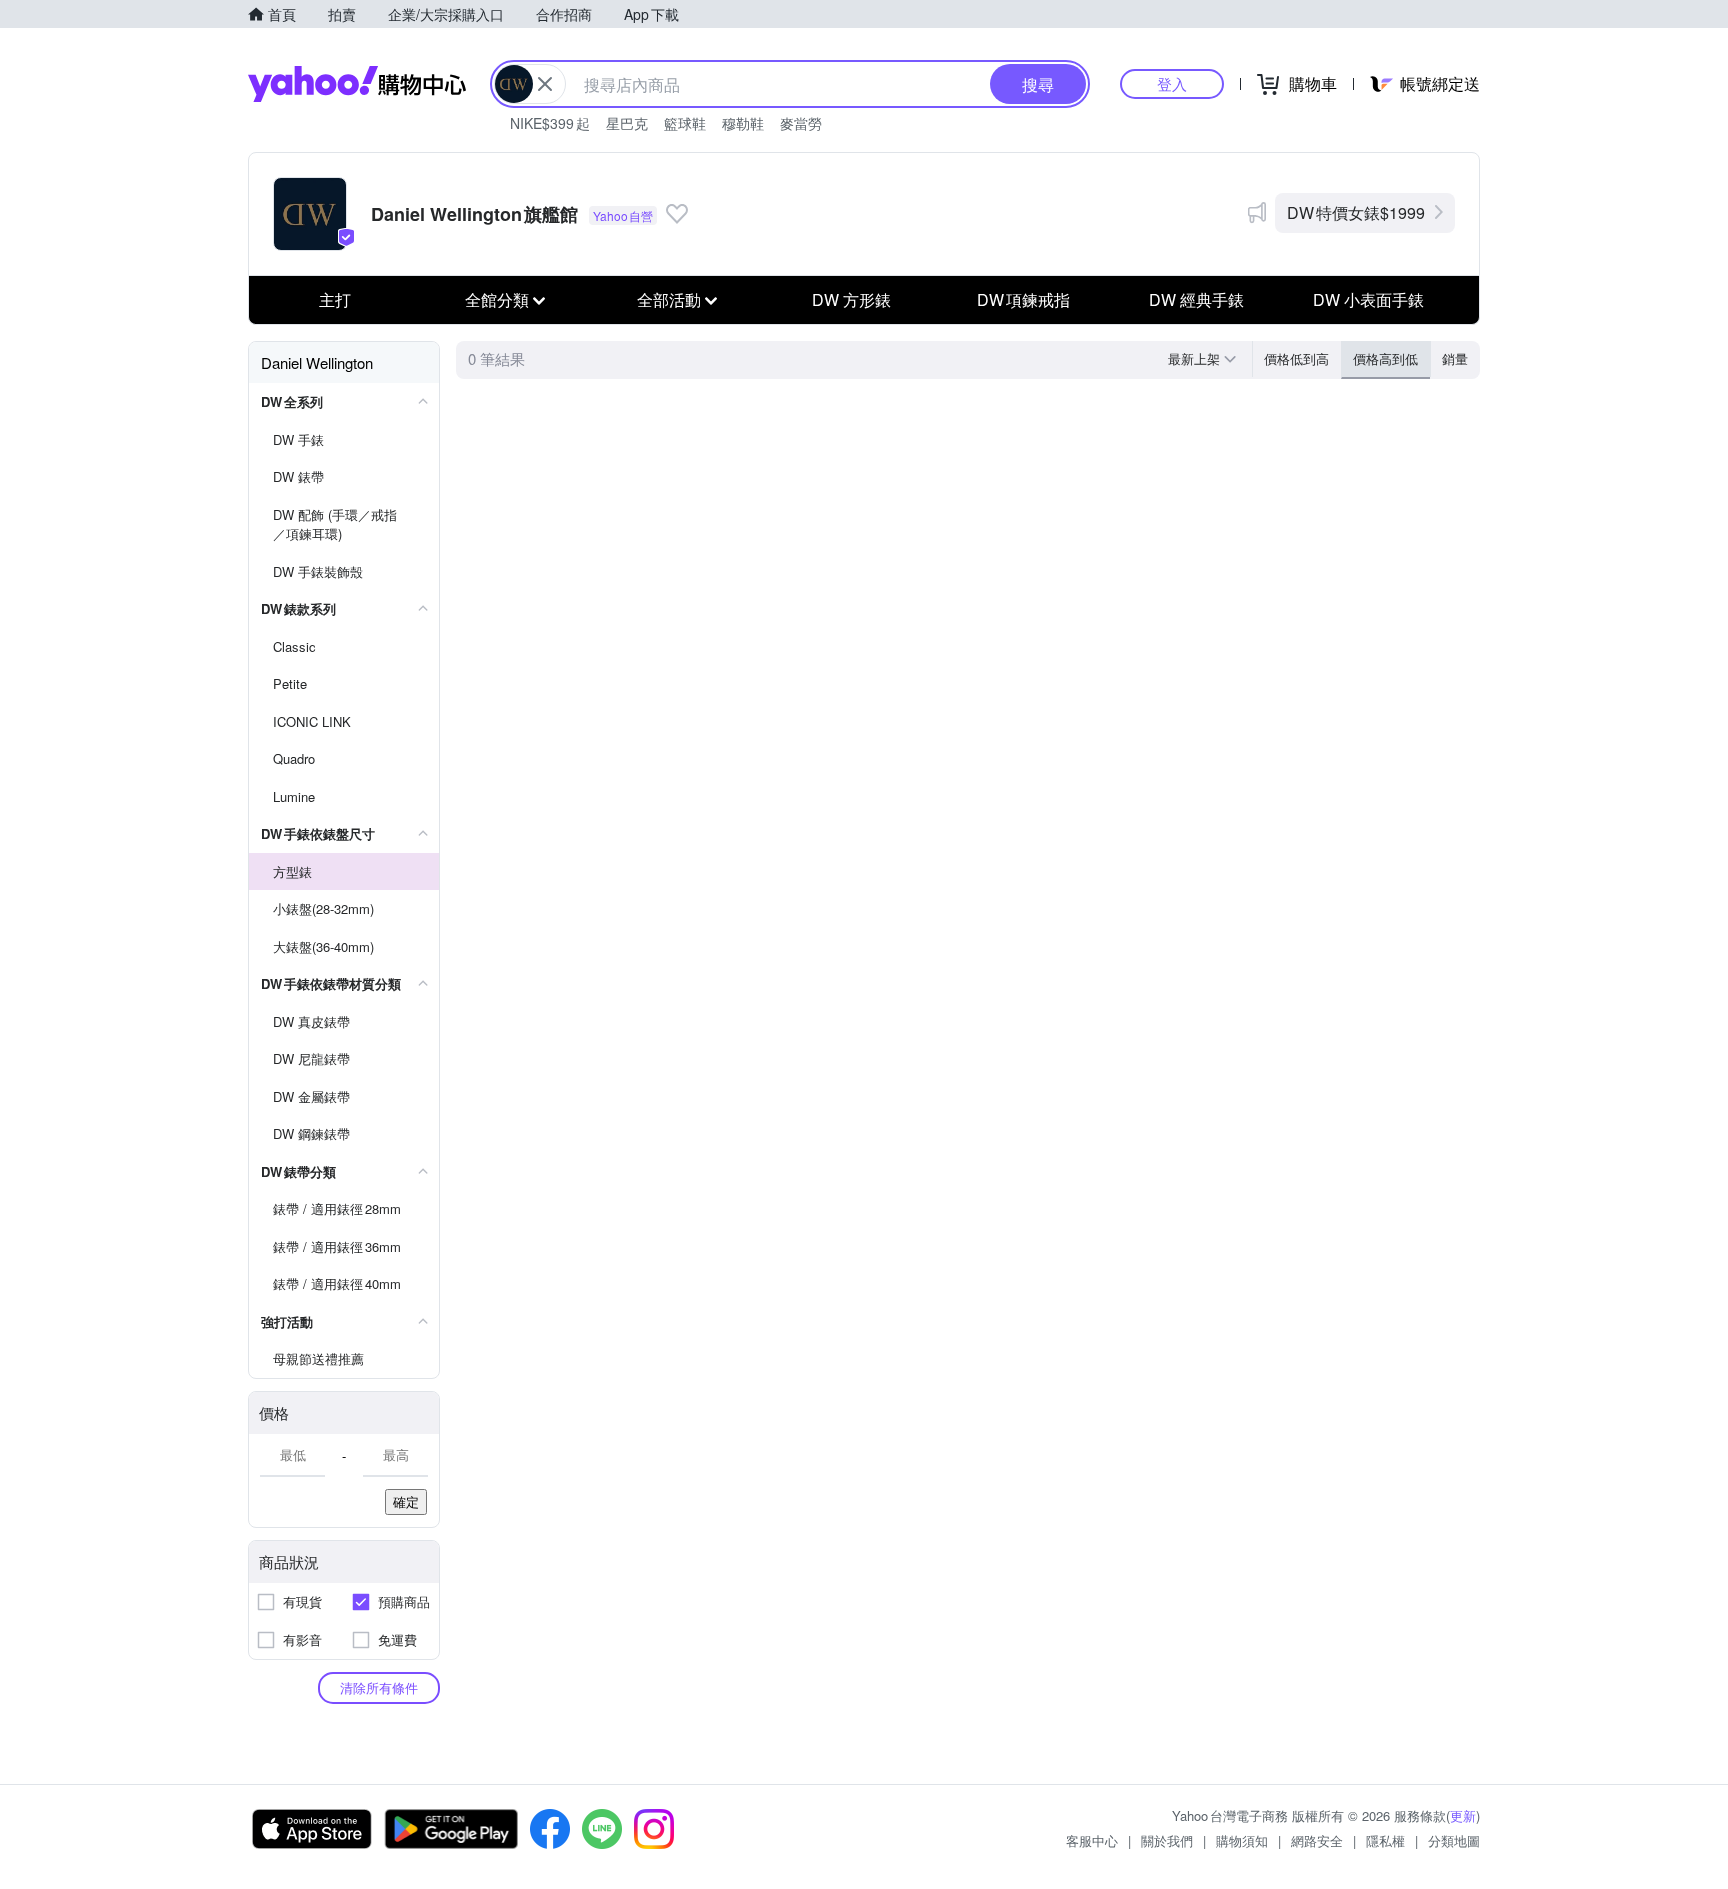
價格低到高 (1296, 358)
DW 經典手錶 (1196, 299)
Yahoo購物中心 (357, 84)
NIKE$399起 (550, 123)
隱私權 (1385, 1840)
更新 (1463, 1815)
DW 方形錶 (851, 299)
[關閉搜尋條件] (545, 84)
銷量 (1455, 358)
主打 (335, 299)
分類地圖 (1454, 1840)
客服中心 (1092, 1840)
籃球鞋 (685, 123)
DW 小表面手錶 (1368, 299)
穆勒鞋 (743, 123)
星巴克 (627, 123)
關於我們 (1167, 1840)
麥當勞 (801, 123)
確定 (406, 1501)
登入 (1172, 83)
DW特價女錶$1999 (1356, 212)
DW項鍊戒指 (1023, 299)
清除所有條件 (379, 1687)
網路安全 (1317, 1840)
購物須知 (1242, 1840)
